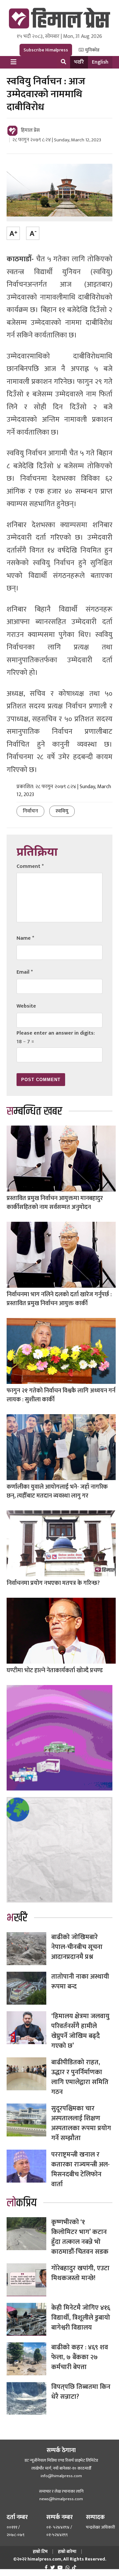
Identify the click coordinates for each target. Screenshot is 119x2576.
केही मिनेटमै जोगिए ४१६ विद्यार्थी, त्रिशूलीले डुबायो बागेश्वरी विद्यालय (81, 2318)
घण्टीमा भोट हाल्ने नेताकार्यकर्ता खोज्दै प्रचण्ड (55, 1671)
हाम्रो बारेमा (67, 2551)
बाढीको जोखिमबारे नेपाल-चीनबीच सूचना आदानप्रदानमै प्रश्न (77, 1947)
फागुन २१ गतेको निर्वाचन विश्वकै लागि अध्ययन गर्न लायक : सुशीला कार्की (61, 1395)
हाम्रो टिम (40, 2551)
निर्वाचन (30, 811)
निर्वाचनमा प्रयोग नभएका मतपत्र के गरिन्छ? (53, 1583)
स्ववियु (62, 811)
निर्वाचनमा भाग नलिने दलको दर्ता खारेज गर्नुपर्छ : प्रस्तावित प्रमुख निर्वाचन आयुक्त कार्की (59, 1299)
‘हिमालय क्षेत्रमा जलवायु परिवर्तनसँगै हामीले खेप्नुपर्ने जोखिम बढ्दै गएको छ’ (80, 2031)
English (100, 62)
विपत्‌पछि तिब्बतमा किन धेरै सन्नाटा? (81, 2392)
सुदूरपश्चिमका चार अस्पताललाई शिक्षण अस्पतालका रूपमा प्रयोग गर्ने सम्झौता (81, 2123)
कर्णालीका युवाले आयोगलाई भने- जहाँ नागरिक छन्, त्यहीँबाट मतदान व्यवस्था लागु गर (57, 1491)
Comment (30, 866)
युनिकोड (92, 50)
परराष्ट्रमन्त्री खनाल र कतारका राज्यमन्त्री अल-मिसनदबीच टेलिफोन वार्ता (80, 2169)
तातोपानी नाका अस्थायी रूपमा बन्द (80, 1982)
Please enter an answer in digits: (56, 1033)
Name (25, 938)
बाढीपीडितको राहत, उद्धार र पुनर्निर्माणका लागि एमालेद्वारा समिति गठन (80, 2077)
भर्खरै (79, 62)
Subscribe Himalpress (46, 50)
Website (26, 1006)
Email (25, 972)
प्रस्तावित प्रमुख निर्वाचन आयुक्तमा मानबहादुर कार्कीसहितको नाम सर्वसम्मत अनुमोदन (55, 1203)
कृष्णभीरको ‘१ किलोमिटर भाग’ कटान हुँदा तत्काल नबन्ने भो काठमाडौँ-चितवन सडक (80, 2237)
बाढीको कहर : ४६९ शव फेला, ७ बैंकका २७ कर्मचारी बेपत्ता (80, 2357)
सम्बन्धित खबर (34, 1111)
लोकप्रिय (22, 2203)
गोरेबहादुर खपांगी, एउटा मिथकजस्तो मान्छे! (80, 2273)
